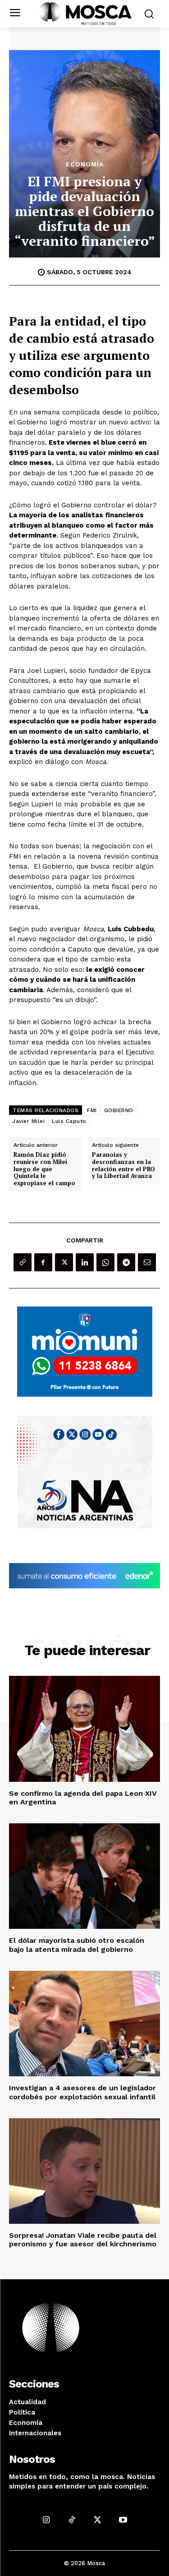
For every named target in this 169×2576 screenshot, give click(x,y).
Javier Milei (28, 1121)
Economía (85, 164)
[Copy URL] (23, 1262)
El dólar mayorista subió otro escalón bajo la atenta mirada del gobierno (77, 1945)
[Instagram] (46, 2520)
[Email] (147, 1262)
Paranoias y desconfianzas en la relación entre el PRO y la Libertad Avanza (123, 1165)
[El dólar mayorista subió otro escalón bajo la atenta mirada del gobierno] (84, 1876)
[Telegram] (126, 1262)
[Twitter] (64, 1262)
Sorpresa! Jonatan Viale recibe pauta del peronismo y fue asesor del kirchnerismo (83, 2240)
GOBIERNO (119, 1110)
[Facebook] (43, 1262)
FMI (92, 1110)
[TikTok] (72, 2520)
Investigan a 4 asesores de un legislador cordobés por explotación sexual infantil (82, 2092)
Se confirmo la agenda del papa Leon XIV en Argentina (83, 1798)
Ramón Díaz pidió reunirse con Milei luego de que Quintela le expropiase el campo (44, 1169)
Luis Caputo (69, 1121)
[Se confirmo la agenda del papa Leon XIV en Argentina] (84, 1729)
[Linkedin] (85, 1262)
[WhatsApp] (105, 1262)
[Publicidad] (85, 1352)
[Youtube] (123, 2520)
